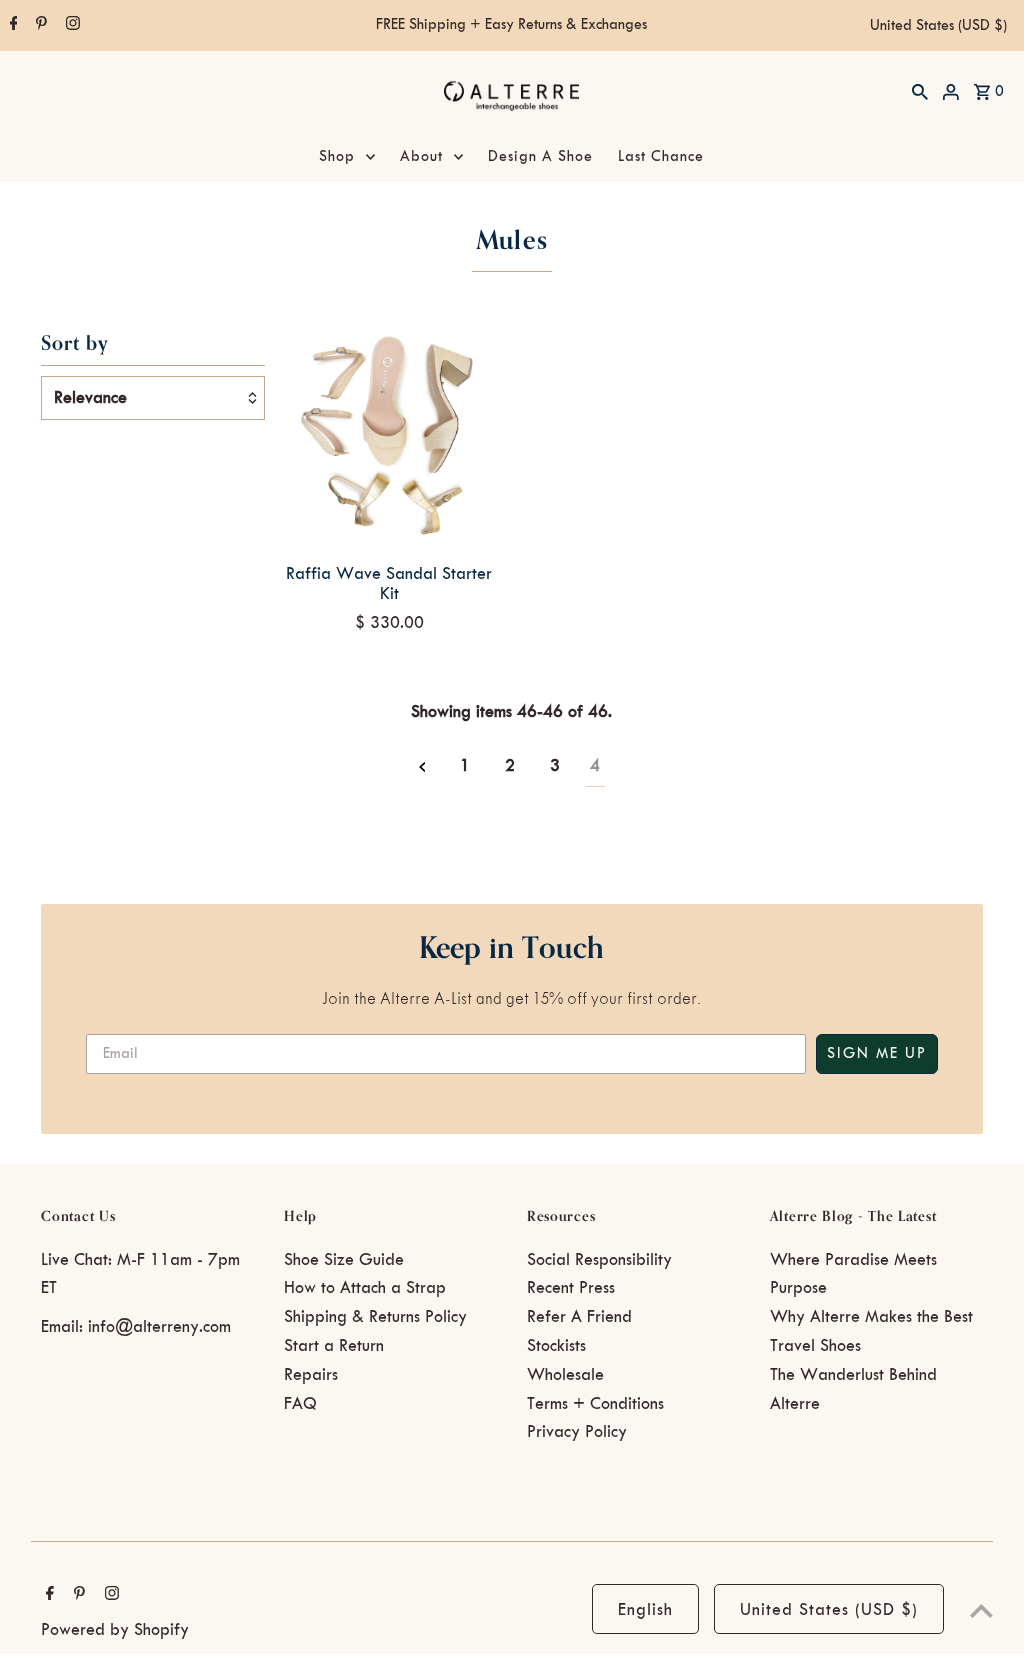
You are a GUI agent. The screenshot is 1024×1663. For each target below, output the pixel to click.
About (421, 157)
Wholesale (565, 1375)
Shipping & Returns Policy (375, 1317)
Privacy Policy (577, 1432)
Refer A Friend (579, 1317)
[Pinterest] (39, 26)
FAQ (300, 1404)
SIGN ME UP (877, 1054)
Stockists (556, 1346)
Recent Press (571, 1288)
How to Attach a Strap (365, 1288)
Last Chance (661, 157)
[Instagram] (70, 26)
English (645, 1610)
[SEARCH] (920, 91)
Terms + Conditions (595, 1404)
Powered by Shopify (115, 1630)
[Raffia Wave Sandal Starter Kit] (389, 435)
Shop (337, 157)
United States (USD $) (938, 26)
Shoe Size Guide (344, 1260)
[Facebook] (11, 26)
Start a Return (334, 1346)
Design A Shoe (540, 157)
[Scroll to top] (981, 1610)
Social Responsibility (599, 1260)
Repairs (311, 1375)
